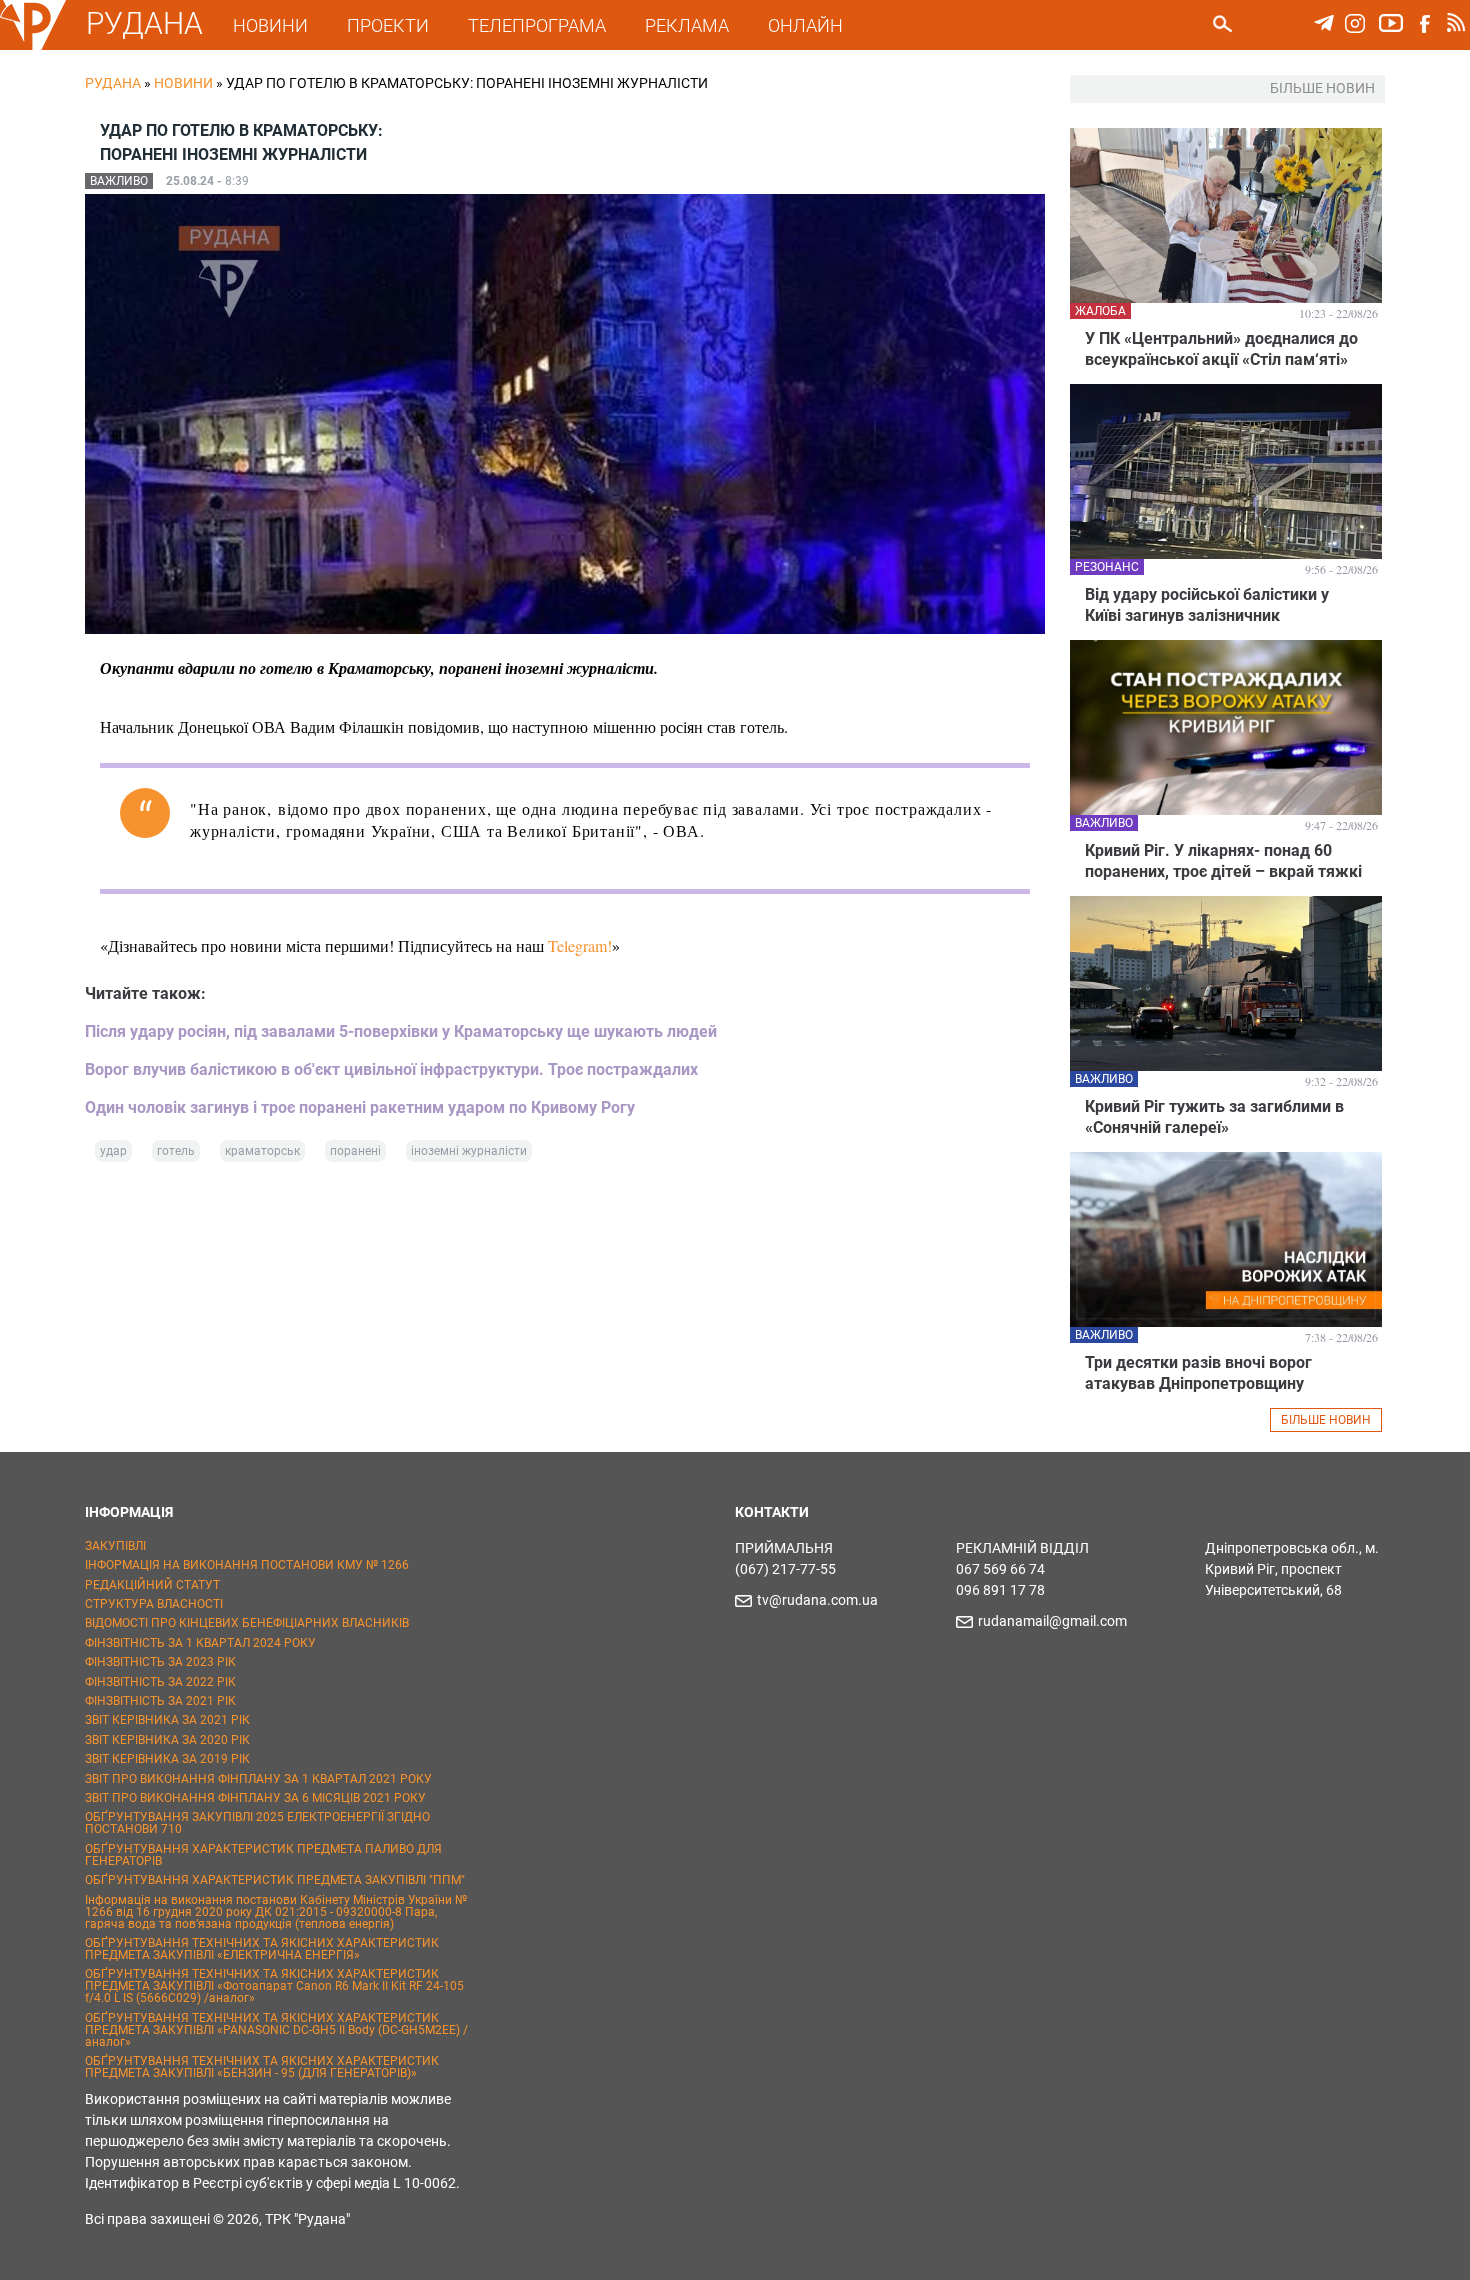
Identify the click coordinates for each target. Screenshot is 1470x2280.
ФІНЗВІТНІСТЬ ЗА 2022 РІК (160, 1682)
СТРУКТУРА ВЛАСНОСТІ (154, 1604)
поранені (355, 1151)
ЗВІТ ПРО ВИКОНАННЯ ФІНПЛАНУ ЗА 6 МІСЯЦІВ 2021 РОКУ (255, 1798)
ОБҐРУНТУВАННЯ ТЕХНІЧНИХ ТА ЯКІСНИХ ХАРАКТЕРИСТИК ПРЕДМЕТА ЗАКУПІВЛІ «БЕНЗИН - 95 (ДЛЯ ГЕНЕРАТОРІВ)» (262, 2067)
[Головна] (33, 46)
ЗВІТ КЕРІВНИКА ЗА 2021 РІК (167, 1720)
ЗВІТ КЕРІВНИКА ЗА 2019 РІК (167, 1759)
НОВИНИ (270, 25)
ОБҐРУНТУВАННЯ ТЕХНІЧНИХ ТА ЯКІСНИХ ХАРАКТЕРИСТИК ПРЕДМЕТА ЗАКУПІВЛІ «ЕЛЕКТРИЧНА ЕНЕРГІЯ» (262, 1949)
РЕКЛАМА (687, 25)
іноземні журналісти (469, 1151)
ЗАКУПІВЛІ (115, 1546)
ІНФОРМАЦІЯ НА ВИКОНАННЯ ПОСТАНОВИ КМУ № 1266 (247, 1565)
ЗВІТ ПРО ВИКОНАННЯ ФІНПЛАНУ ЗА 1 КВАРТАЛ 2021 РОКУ (258, 1779)
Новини (183, 83)
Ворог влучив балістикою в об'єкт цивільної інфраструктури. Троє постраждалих (391, 1069)
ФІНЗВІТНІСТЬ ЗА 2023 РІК (160, 1662)
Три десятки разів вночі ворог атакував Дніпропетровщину (1198, 1373)
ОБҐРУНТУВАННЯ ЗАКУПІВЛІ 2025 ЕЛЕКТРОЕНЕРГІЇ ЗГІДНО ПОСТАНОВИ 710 (257, 1823)
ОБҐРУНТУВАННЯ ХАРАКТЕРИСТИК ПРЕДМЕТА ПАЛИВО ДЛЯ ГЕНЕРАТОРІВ (263, 1855)
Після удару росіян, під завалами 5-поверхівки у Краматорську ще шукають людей (401, 1031)
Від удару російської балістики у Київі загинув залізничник (1207, 605)
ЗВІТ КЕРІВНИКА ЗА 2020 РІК (167, 1740)
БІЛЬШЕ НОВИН (1326, 1420)
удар (113, 1151)
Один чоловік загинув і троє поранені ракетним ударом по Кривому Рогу (360, 1107)
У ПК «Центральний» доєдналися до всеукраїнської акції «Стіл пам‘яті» (1221, 349)
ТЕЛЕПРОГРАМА (537, 25)
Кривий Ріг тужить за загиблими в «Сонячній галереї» (1214, 1117)
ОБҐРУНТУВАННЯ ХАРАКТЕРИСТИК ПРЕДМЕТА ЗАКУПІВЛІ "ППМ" (275, 1880)
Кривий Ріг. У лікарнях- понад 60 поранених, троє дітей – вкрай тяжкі (1223, 861)
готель (176, 1151)
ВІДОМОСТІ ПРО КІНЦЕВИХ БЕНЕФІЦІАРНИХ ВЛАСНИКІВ (247, 1623)
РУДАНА (144, 23)
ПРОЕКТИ (388, 25)
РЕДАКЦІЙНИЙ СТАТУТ (152, 1585)
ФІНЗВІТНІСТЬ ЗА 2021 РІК (160, 1701)
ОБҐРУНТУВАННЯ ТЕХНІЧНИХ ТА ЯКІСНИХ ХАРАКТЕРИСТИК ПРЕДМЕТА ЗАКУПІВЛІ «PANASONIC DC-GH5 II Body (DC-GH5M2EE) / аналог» (276, 2030)
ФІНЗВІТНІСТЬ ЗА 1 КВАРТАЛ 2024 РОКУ (200, 1643)
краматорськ (262, 1151)
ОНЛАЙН (805, 25)
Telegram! (580, 945)
